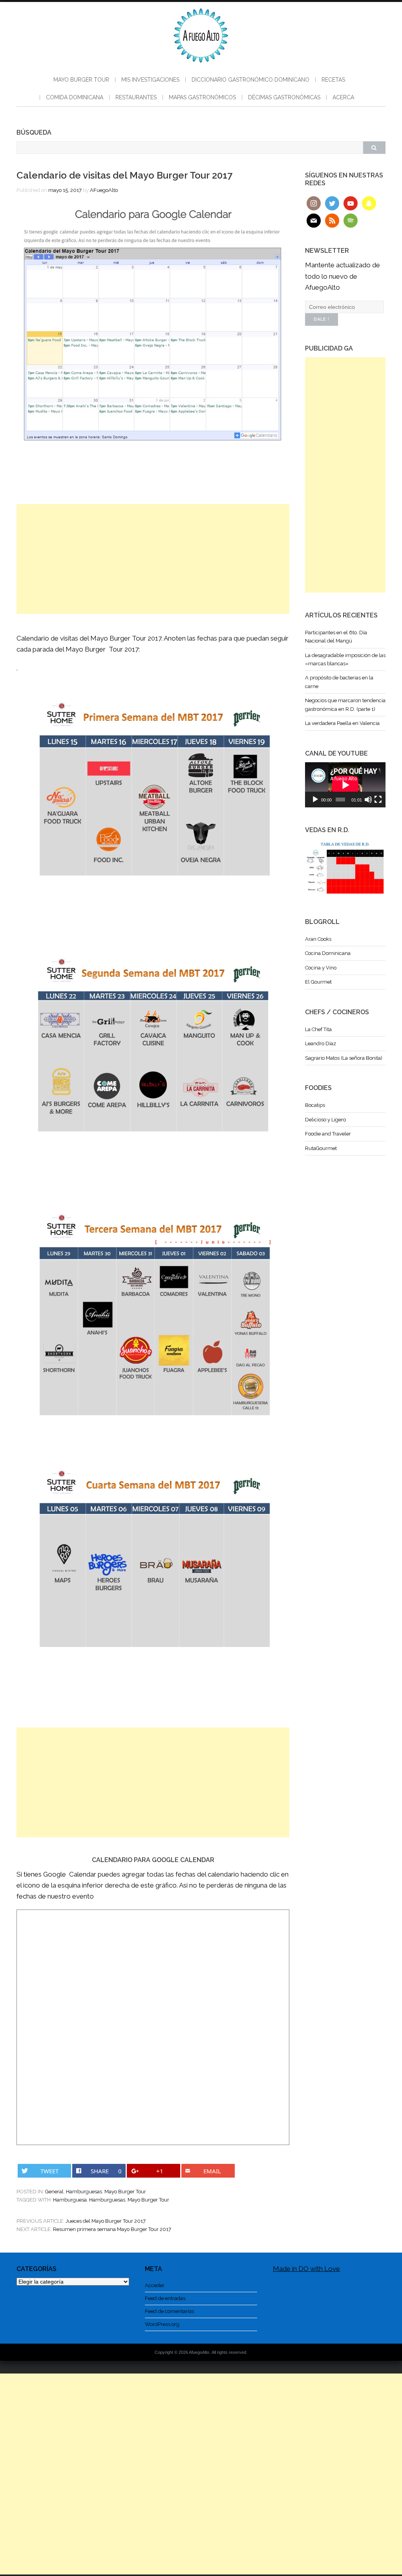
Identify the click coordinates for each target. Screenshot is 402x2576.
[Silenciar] (368, 800)
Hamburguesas (84, 2192)
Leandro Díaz (321, 1043)
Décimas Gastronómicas (284, 97)
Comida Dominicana (75, 97)
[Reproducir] (315, 800)
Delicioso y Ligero (325, 1120)
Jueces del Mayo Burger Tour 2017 (106, 2221)
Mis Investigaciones (150, 80)
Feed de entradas (165, 2298)
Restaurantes (136, 97)
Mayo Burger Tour (81, 80)
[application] (345, 785)
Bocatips (315, 1105)
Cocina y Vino (321, 968)
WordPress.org (162, 2324)
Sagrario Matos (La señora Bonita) (344, 1058)
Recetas (333, 80)
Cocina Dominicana (328, 953)
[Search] (374, 148)
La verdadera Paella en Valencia (342, 723)
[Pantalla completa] (378, 800)
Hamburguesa (70, 2200)
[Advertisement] (153, 559)
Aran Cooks (318, 939)
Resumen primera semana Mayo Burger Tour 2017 (112, 2229)
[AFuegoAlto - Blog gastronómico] (201, 67)
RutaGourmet (321, 1148)
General (54, 2192)
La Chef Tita (318, 1029)
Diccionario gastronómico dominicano (250, 80)
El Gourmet (318, 982)
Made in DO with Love (306, 2269)
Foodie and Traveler (328, 1134)
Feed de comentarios (169, 2311)
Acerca (343, 97)
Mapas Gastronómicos (202, 97)
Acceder (155, 2285)
